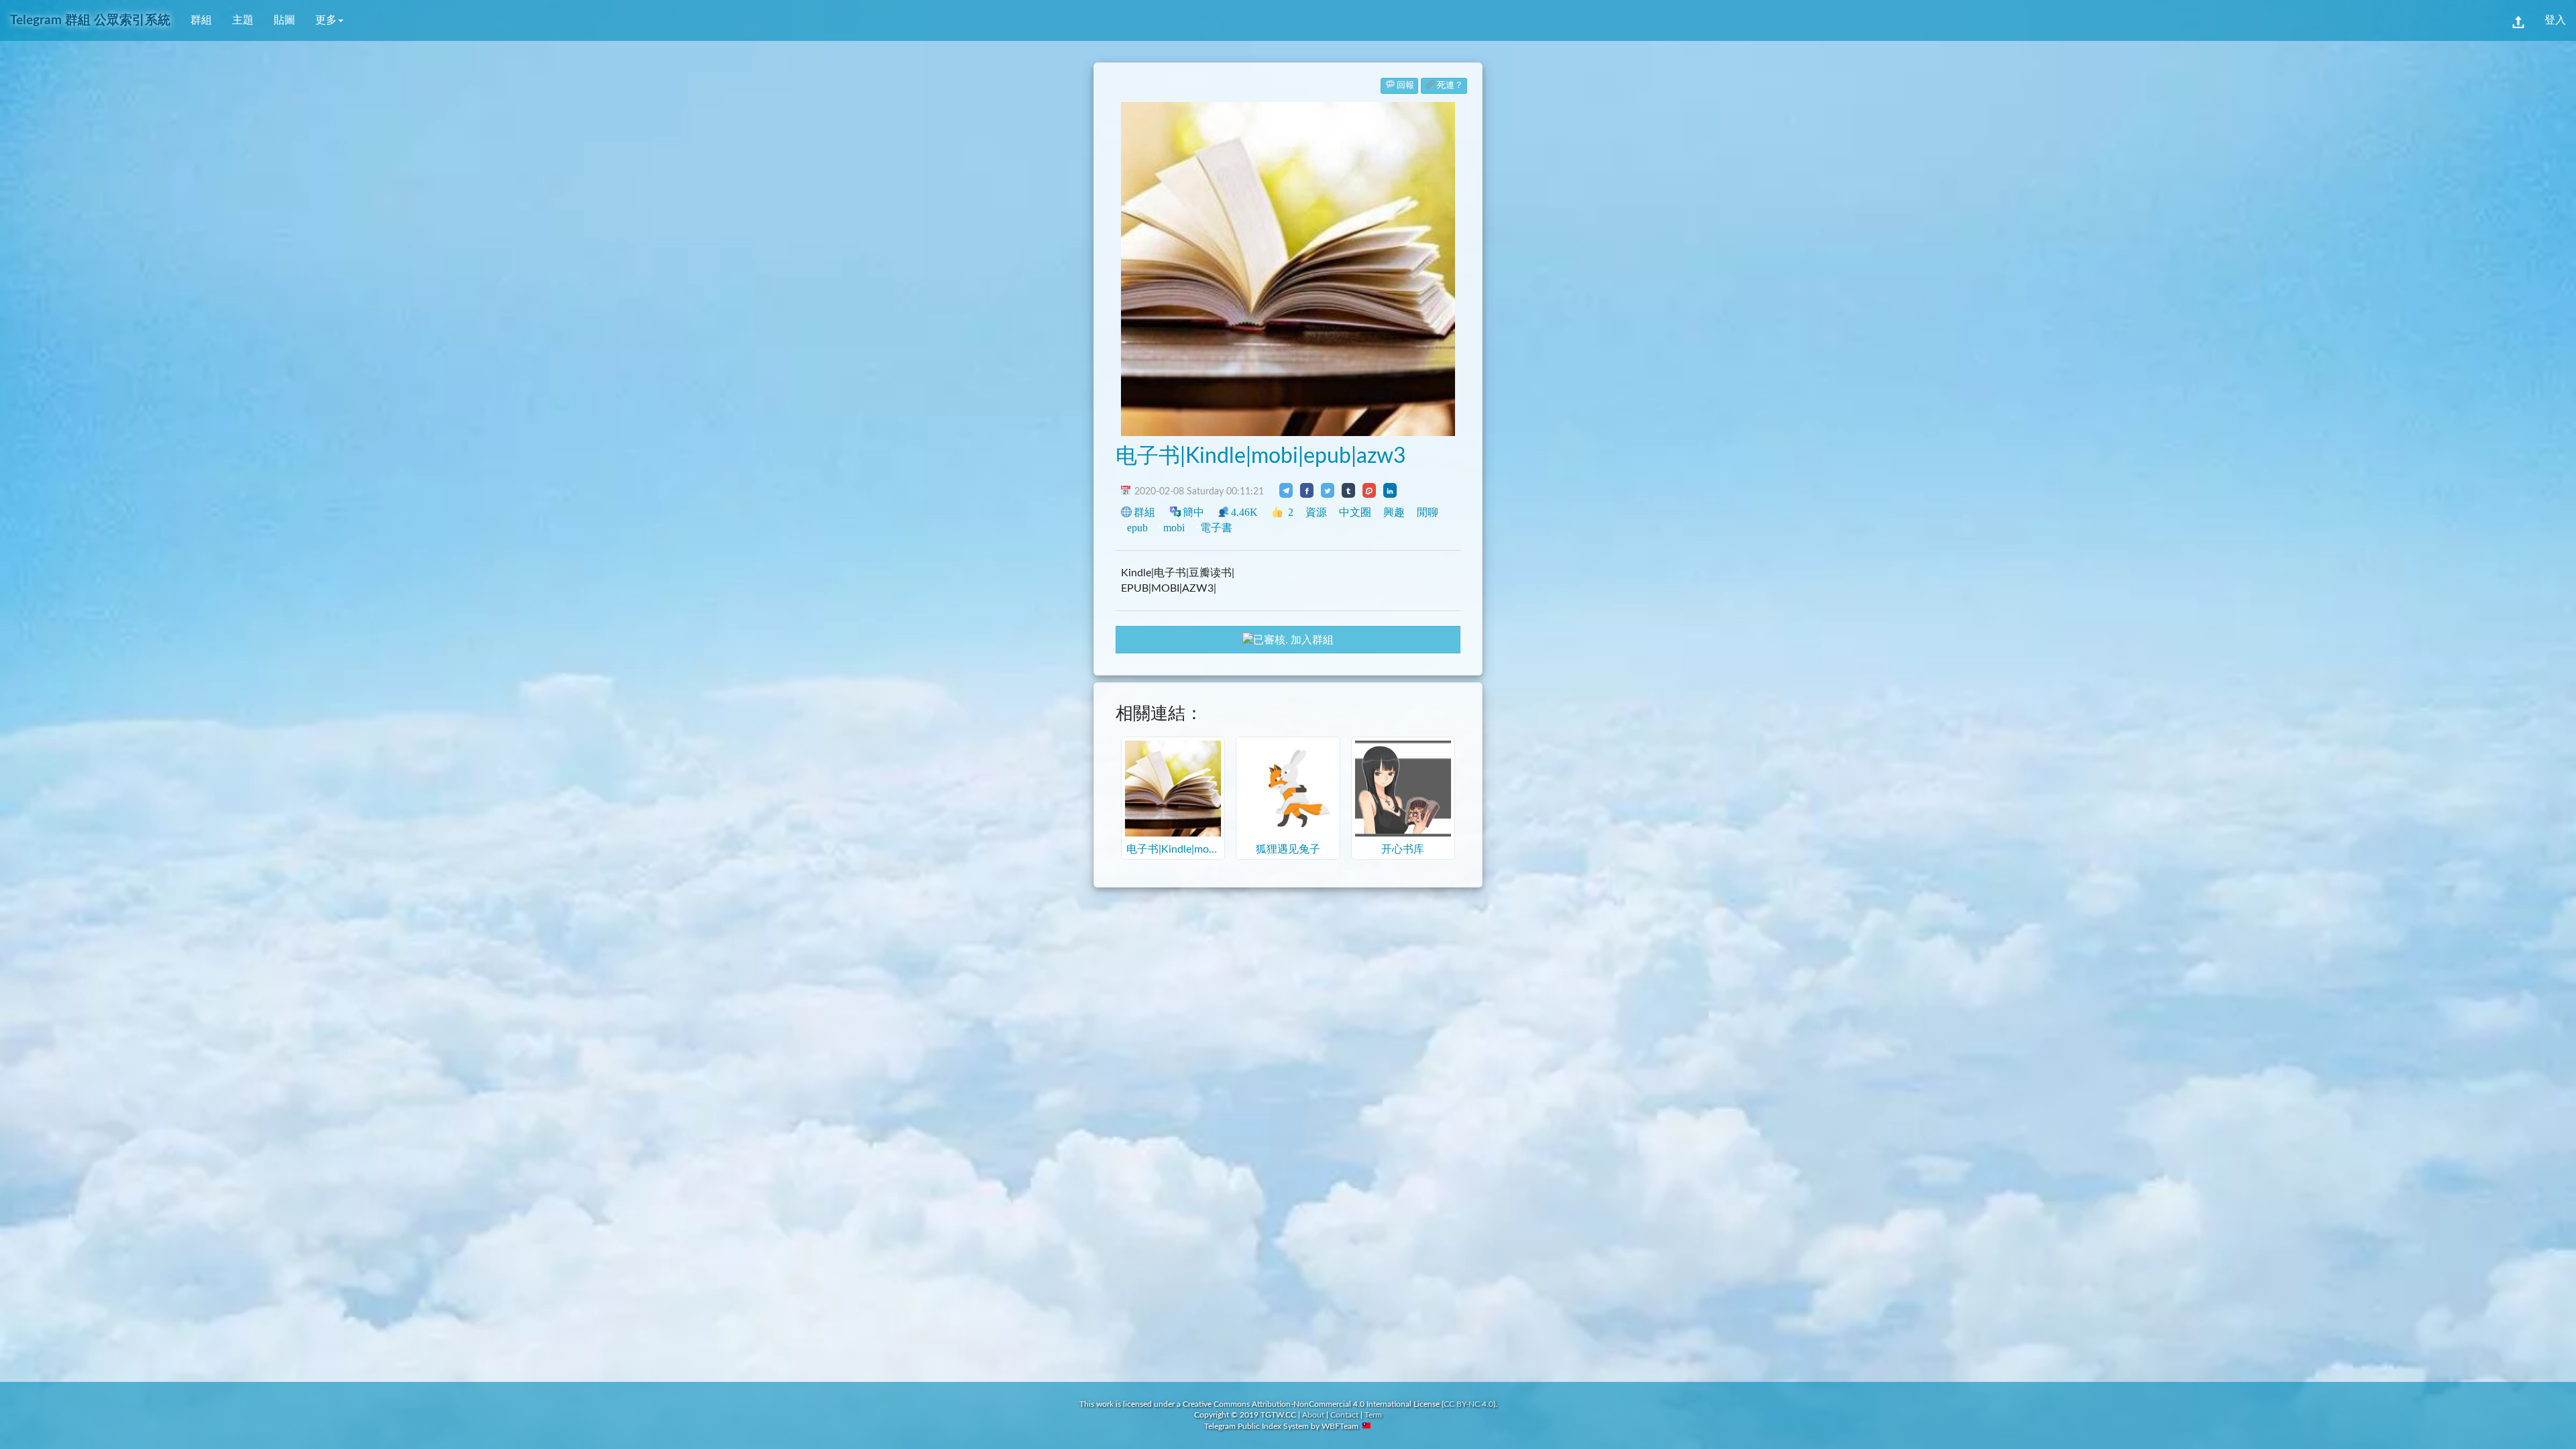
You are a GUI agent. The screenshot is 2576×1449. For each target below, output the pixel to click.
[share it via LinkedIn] (1390, 490)
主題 (243, 20)
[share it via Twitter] (1328, 490)
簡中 (1193, 512)
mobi (1174, 528)
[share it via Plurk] (1369, 490)
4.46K (1244, 512)
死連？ (1450, 86)
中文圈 (1355, 512)
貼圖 (284, 20)
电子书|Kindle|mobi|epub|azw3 (1261, 456)
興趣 (1394, 512)
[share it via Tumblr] (1348, 490)
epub (1137, 528)
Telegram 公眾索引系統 (90, 20)
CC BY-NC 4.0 (1468, 1404)
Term (1373, 1415)
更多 (326, 20)
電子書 (1216, 528)
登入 (2555, 20)
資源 (1316, 512)
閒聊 (1428, 512)
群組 (201, 20)
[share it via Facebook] (1307, 490)
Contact (1344, 1415)
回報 (1405, 86)
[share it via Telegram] (1286, 490)
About (1313, 1415)
